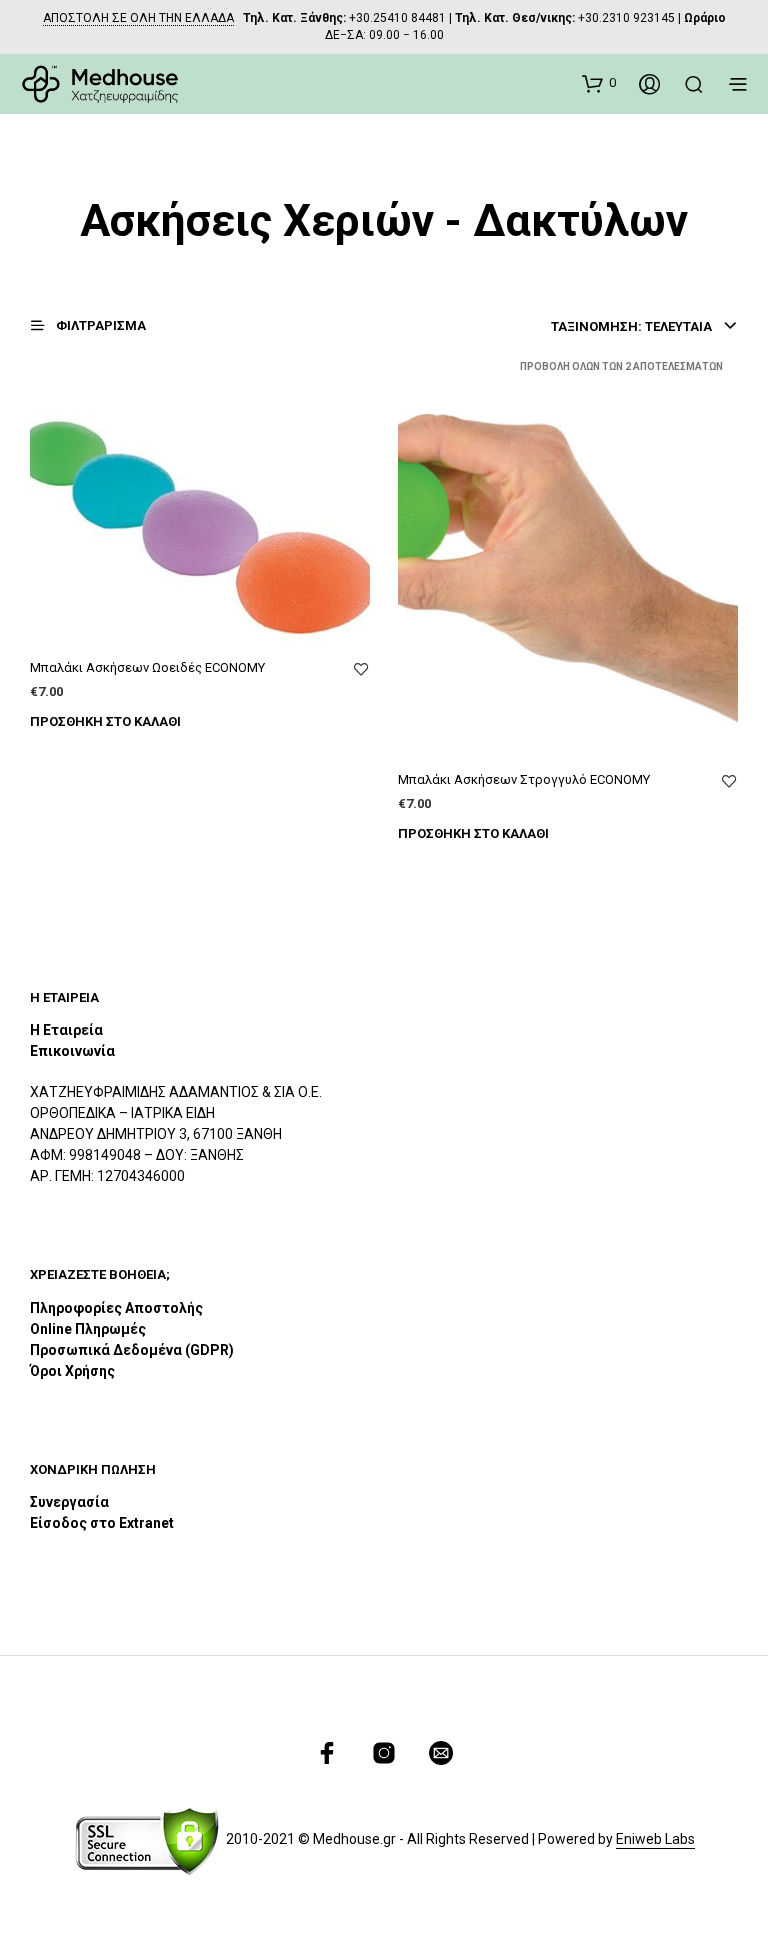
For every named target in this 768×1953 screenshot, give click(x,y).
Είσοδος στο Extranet (103, 1523)
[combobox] (644, 327)
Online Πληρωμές (88, 1329)
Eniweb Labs (655, 1839)
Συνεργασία (69, 1502)
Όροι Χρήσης (72, 1371)
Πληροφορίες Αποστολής (116, 1308)
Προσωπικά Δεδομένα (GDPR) (132, 1350)
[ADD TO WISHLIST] (361, 670)
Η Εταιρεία (66, 1030)
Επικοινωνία (72, 1051)
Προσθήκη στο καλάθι (105, 721)
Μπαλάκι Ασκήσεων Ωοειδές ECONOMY (147, 667)
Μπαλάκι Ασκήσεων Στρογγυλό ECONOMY (524, 779)
